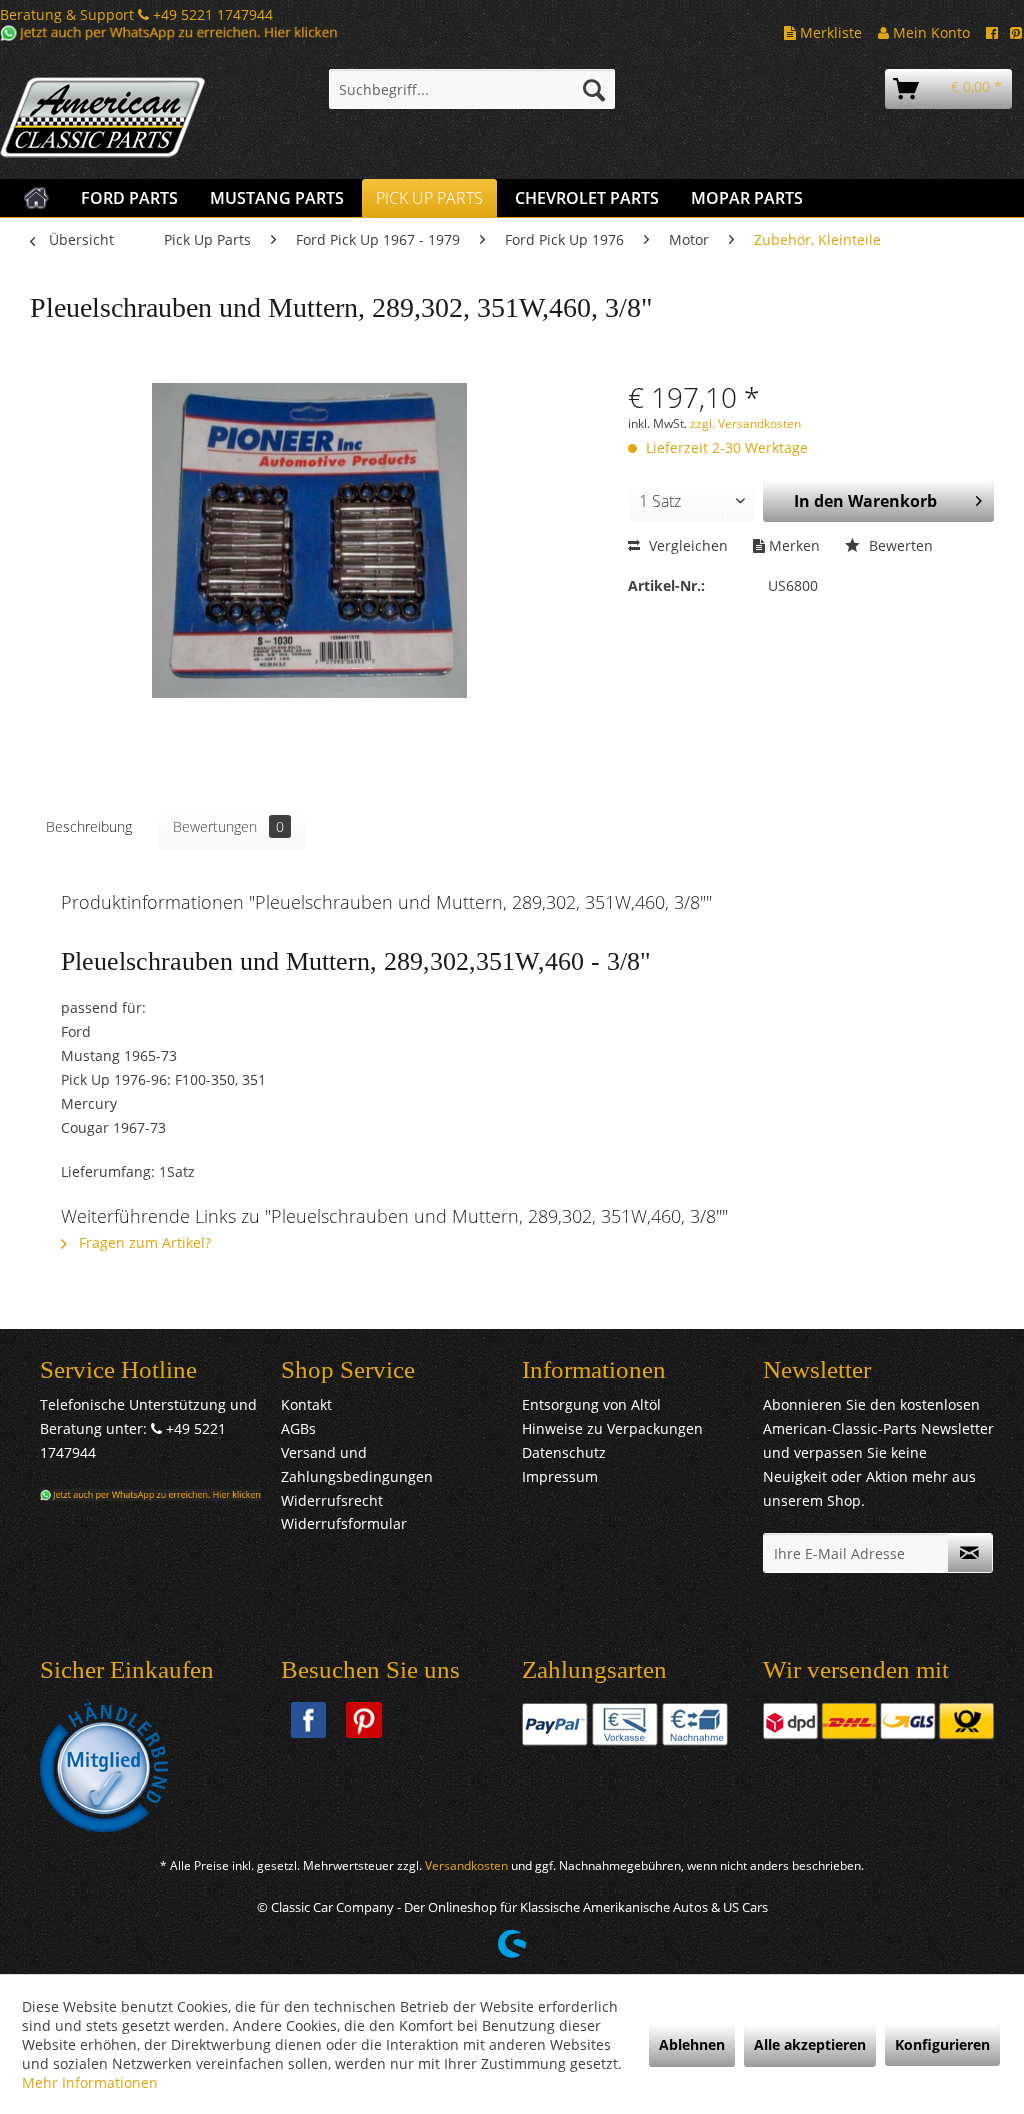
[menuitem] (472, 89)
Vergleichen (686, 545)
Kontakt (306, 1404)
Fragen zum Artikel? (143, 1242)
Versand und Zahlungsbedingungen (357, 1464)
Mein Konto (929, 32)
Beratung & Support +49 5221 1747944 (136, 14)
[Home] (36, 198)
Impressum (560, 1476)
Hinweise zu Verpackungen (612, 1428)
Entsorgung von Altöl (591, 1404)
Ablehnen (692, 2044)
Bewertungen (228, 826)
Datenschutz (564, 1452)
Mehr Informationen (90, 2082)
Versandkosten (466, 1865)
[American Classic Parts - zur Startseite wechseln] (126, 118)
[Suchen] (594, 89)
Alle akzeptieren (810, 2044)
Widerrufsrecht (332, 1500)
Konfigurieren (942, 2044)
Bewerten (899, 545)
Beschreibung (89, 826)
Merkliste (829, 32)
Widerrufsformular (344, 1523)
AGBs (298, 1428)
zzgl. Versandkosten (745, 423)
